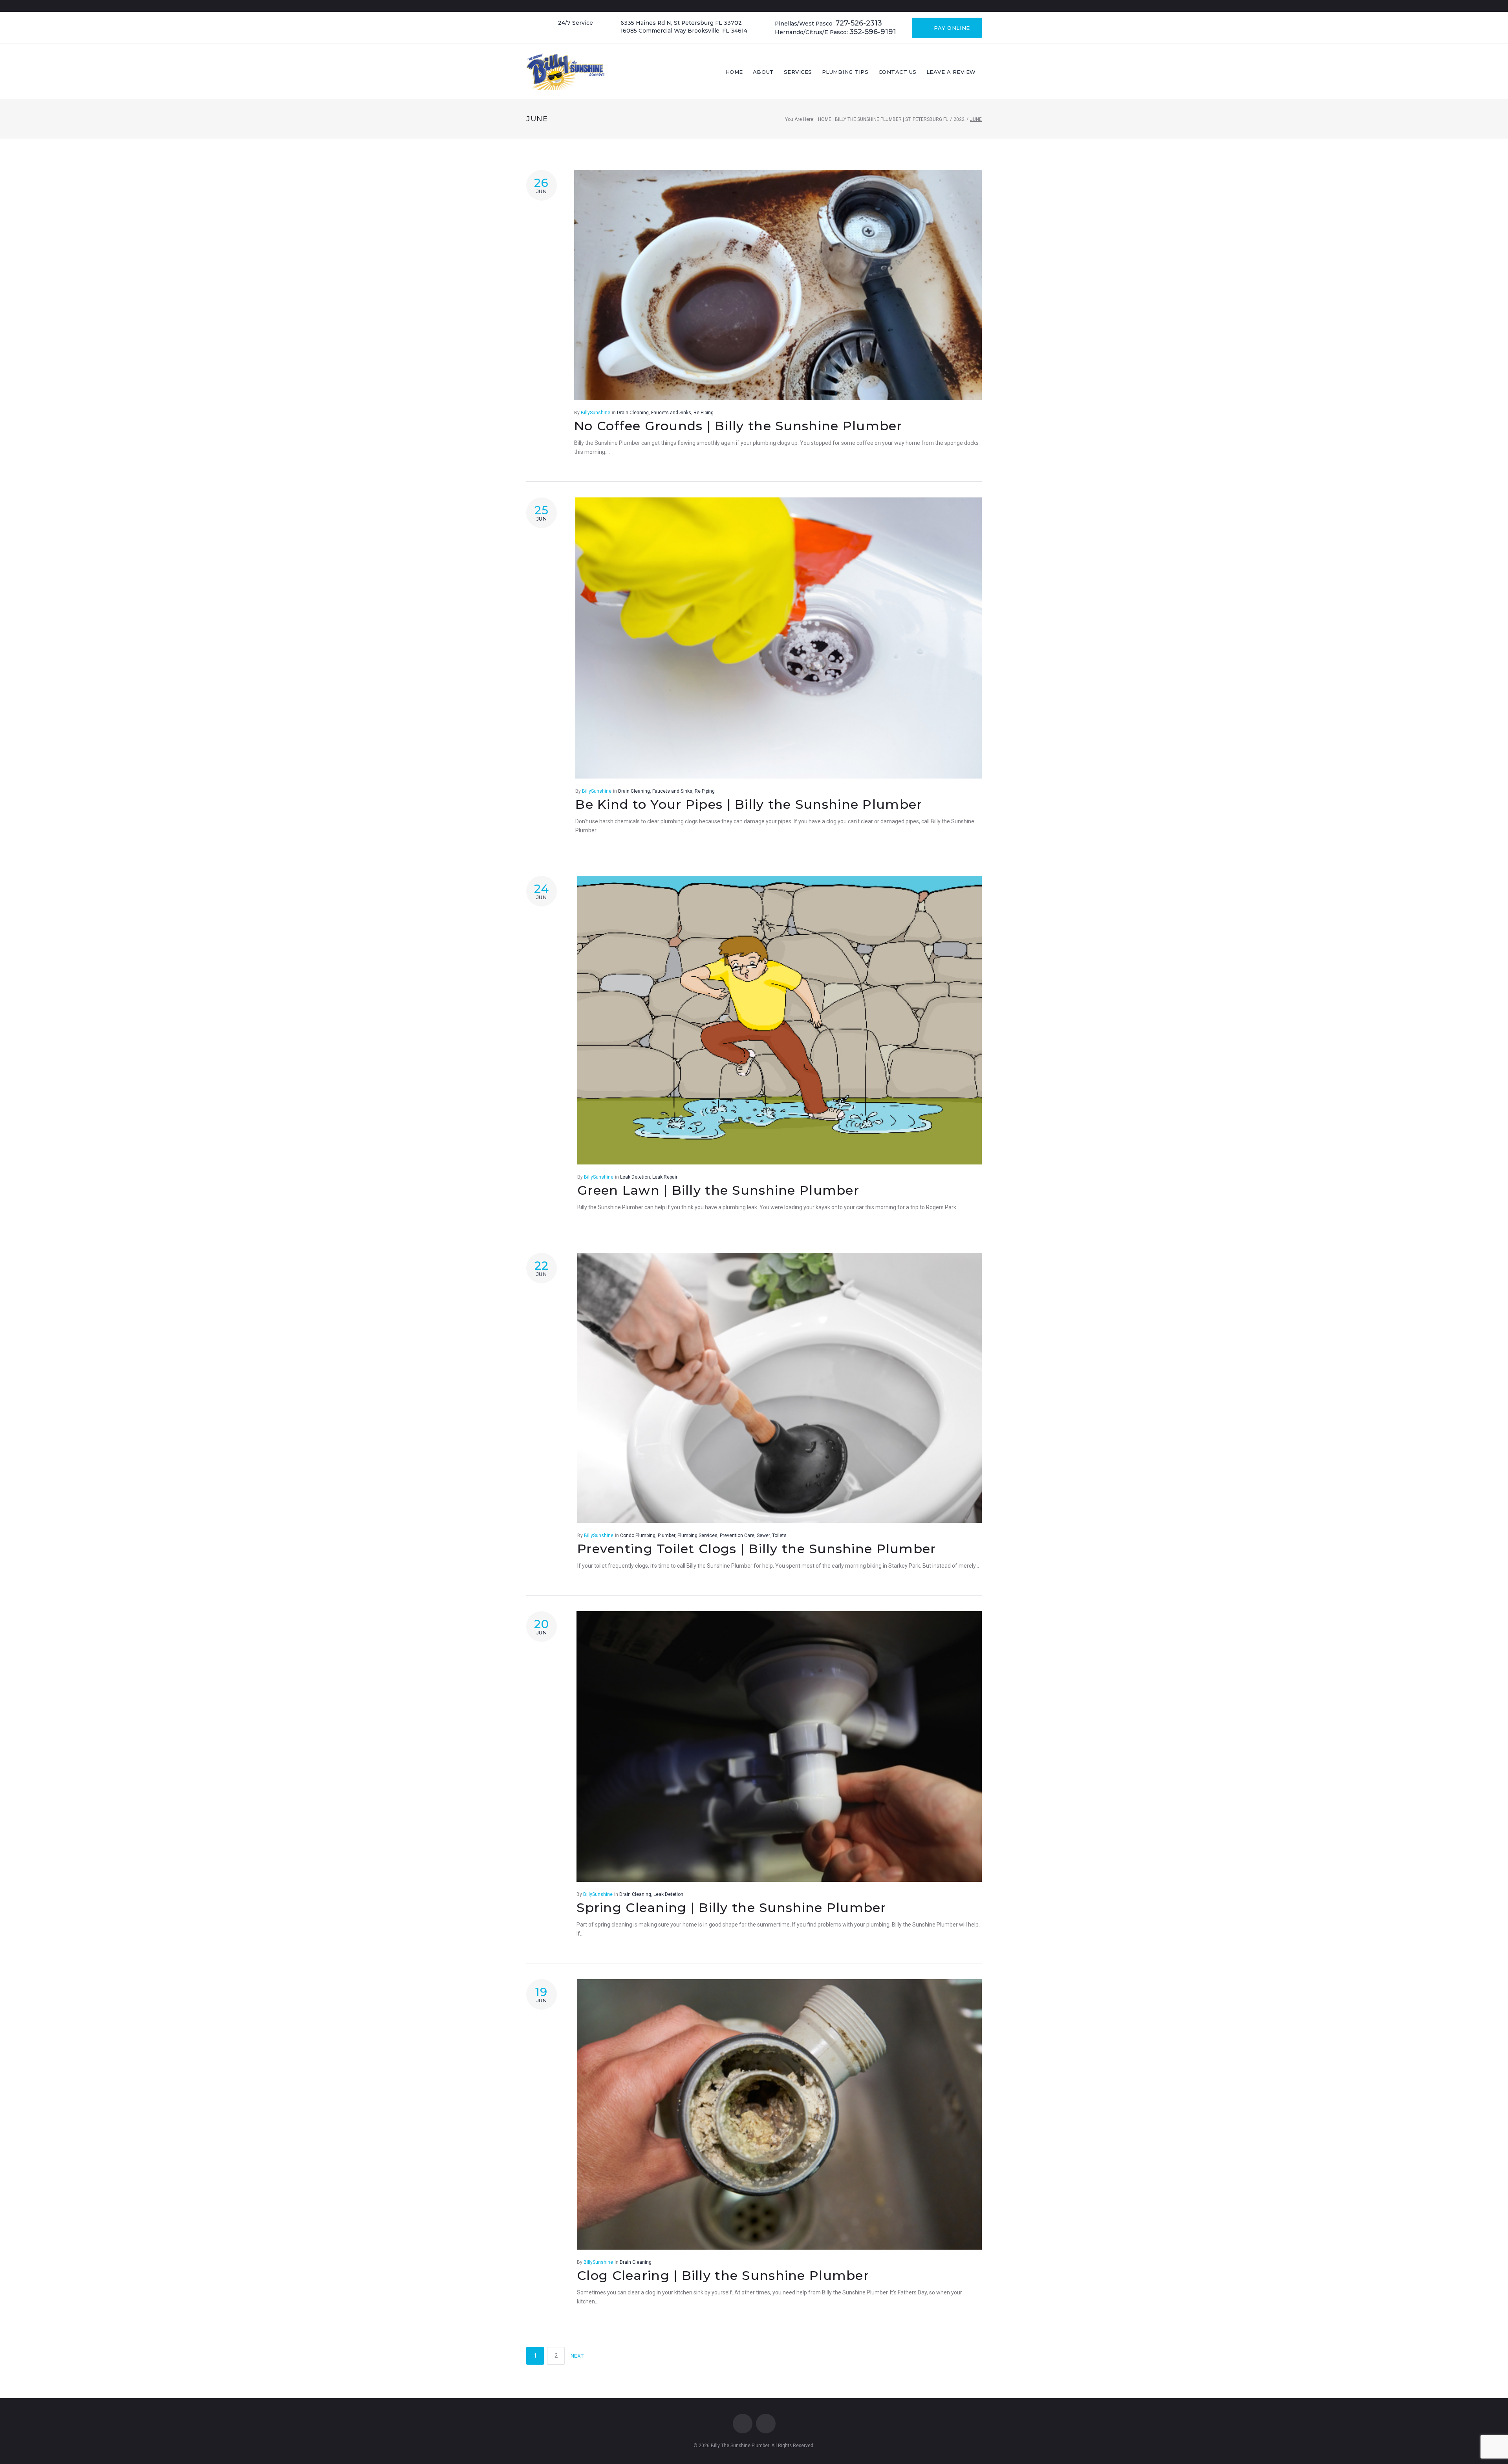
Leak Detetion (635, 1177)
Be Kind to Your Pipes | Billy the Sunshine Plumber (749, 804)
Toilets (779, 1535)
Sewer (763, 1535)
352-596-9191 (873, 32)
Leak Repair (665, 1177)
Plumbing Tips (845, 72)
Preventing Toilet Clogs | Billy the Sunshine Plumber (757, 1549)
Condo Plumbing (638, 1535)
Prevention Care (737, 1535)
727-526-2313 (859, 23)
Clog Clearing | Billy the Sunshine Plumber (723, 2275)
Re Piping (704, 413)
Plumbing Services (697, 1535)
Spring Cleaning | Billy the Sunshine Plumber (731, 1907)
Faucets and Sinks (671, 413)
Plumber (666, 1535)
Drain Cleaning (633, 413)
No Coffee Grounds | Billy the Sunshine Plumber (738, 426)
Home (734, 72)
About (763, 72)
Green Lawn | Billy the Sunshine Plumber (718, 1190)
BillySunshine (596, 413)
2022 (959, 119)
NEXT (578, 2356)
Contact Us (898, 72)
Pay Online (951, 28)
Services (798, 72)
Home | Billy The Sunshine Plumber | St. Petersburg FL (883, 119)
